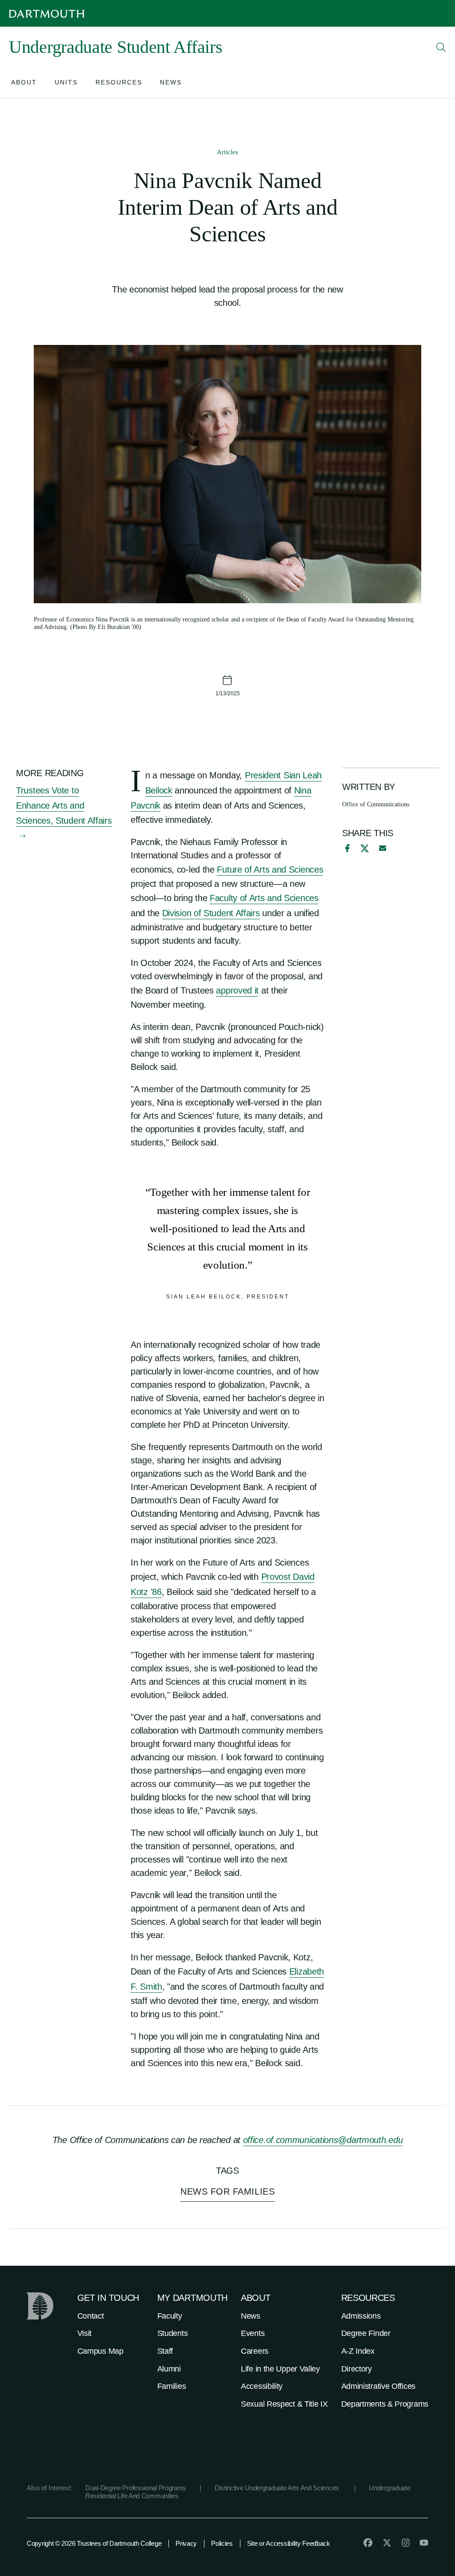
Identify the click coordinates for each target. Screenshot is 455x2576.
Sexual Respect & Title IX (284, 2404)
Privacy (186, 2543)
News (251, 2316)
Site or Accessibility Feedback (289, 2543)
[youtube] (424, 2543)
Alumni (169, 2369)
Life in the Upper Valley (280, 2369)
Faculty (170, 2316)
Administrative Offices (378, 2386)
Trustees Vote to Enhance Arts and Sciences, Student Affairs (64, 805)
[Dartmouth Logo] (47, 14)
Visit (85, 2333)
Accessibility (262, 2386)
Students (173, 2333)
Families (172, 2386)
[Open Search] (441, 47)
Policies (222, 2543)
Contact (91, 2316)
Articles (227, 152)
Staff (165, 2351)
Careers (255, 2351)
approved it (237, 990)
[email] (383, 848)
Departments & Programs (385, 2404)
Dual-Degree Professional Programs (136, 2488)
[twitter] (387, 2543)
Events (253, 2333)
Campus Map (100, 2351)
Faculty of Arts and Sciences (264, 898)
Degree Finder (366, 2333)
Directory (357, 2369)
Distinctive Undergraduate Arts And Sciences (278, 2488)
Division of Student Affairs (211, 913)
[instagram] (406, 2543)
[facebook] (346, 848)
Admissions (361, 2316)
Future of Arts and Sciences (270, 869)
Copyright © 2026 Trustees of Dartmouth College (94, 2543)
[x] (365, 848)
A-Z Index (358, 2351)
